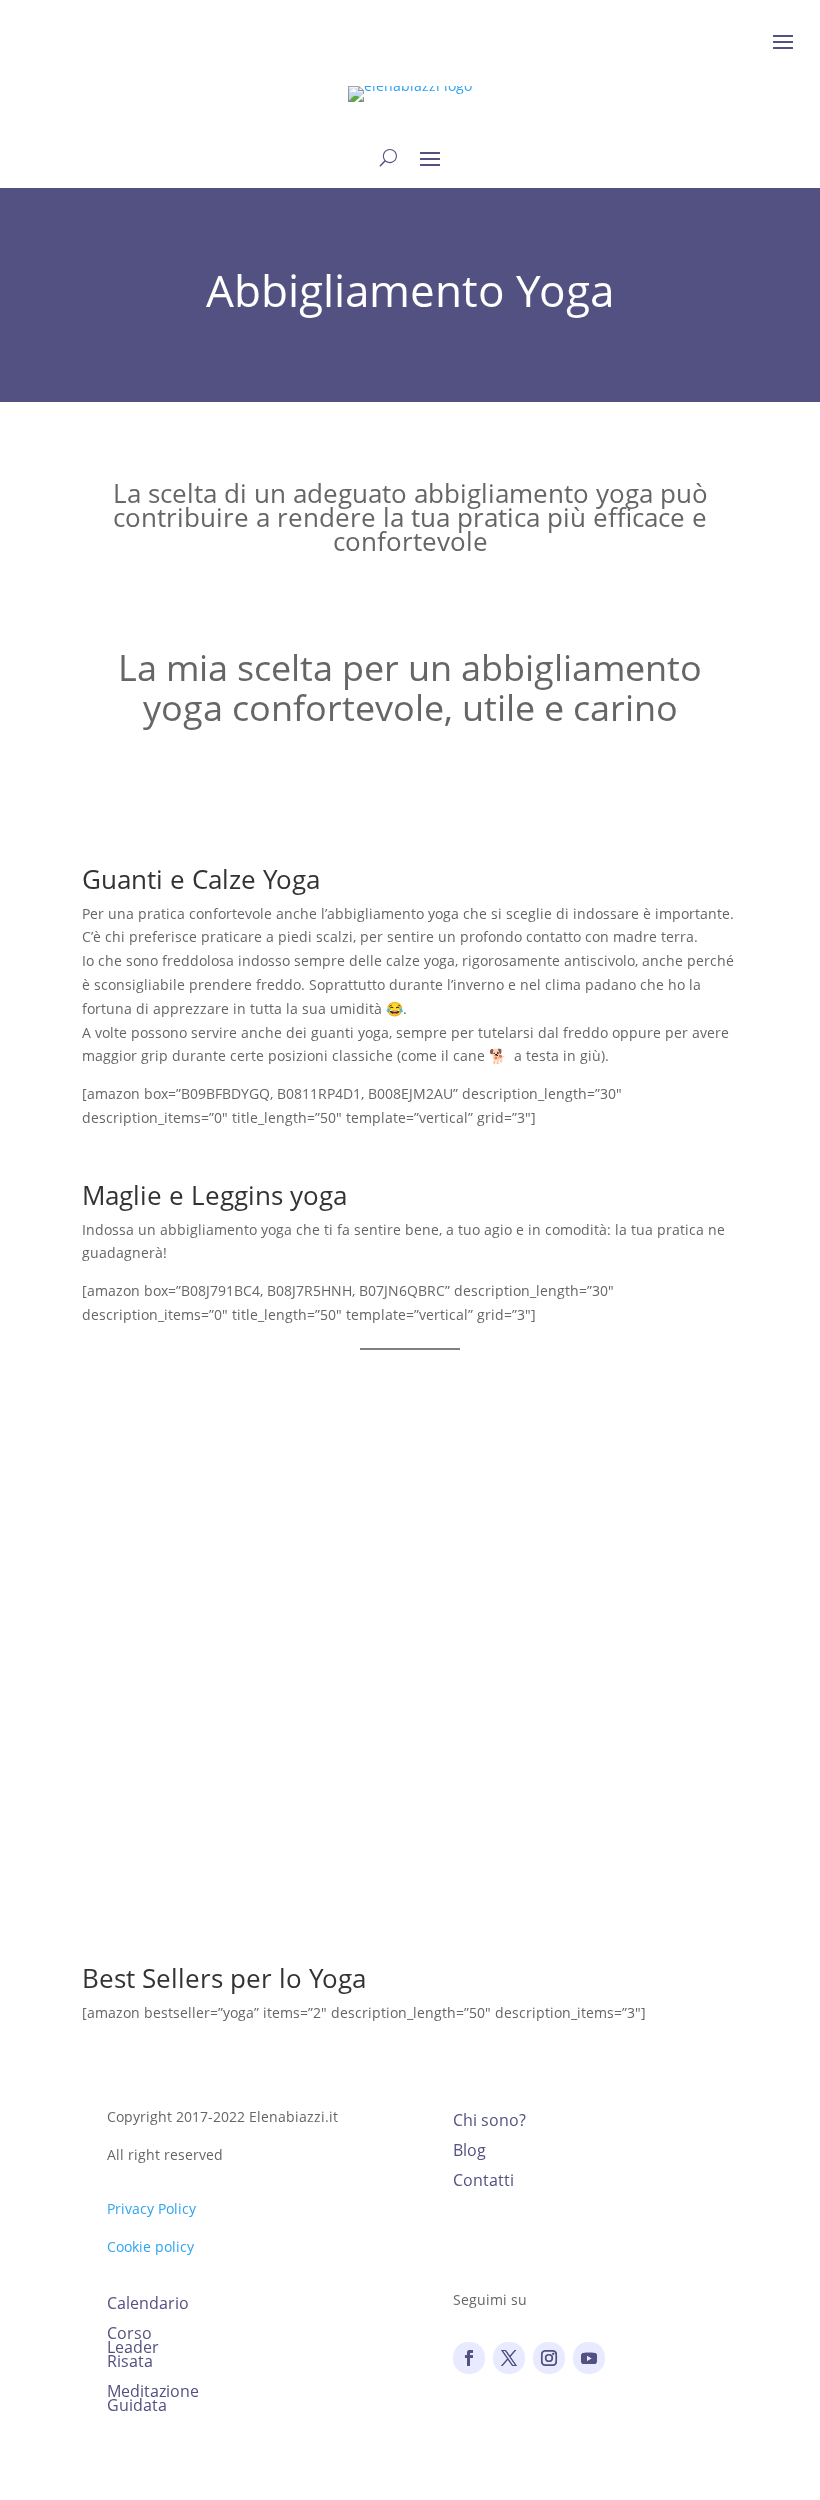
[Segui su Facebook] (469, 2358)
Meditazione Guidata (153, 2400)
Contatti (483, 2182)
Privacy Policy (151, 2208)
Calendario (148, 2305)
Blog (469, 2152)
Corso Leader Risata (133, 2349)
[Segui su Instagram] (549, 2358)
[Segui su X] (509, 2358)
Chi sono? (489, 2122)
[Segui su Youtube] (589, 2358)
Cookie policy (150, 2246)
